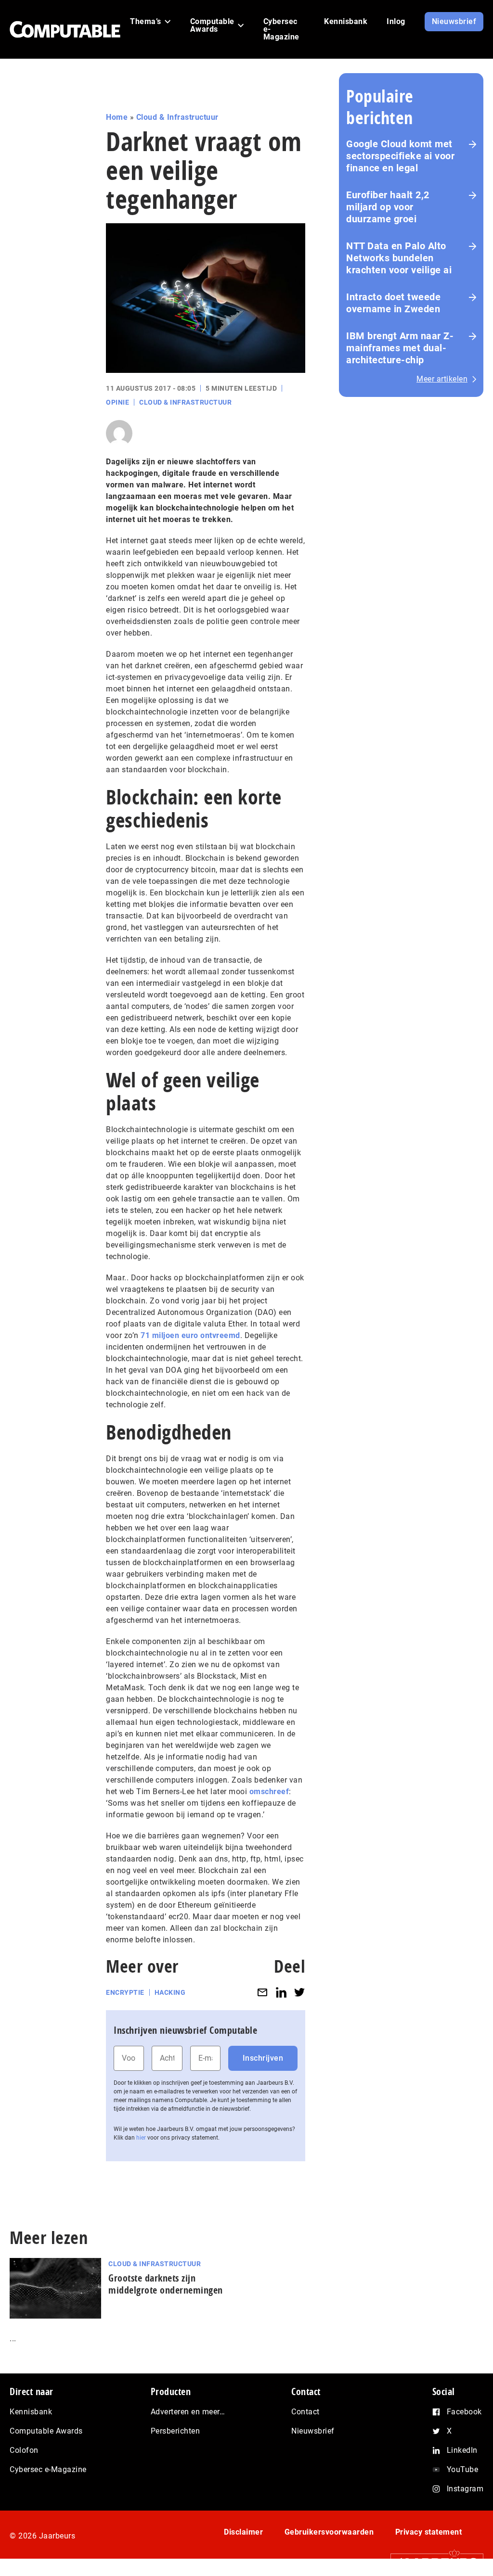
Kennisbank (31, 2412)
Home (117, 117)
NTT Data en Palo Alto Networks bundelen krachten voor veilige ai (399, 258)
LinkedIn (462, 2450)
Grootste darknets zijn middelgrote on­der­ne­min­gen (166, 2284)
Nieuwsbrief (313, 2431)
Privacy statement (429, 2532)
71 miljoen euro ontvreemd (190, 1335)
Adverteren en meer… (188, 2412)
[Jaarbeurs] (432, 2562)
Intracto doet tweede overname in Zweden (393, 303)
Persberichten (175, 2431)
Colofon (24, 2450)
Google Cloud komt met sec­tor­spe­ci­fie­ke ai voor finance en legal (400, 156)
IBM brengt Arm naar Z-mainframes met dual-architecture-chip (400, 348)
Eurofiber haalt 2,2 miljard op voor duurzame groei (388, 207)
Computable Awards (46, 2431)
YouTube (463, 2469)
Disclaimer (243, 2532)
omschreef (269, 1792)
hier (141, 2138)
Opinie (117, 402)
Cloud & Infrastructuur (177, 117)
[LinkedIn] (281, 1993)
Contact (305, 2412)
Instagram (465, 2489)
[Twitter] (299, 1993)
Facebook (464, 2412)
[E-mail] (262, 1993)
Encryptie (125, 1992)
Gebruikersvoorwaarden (329, 2532)
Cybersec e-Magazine (48, 2469)
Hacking (170, 1992)
